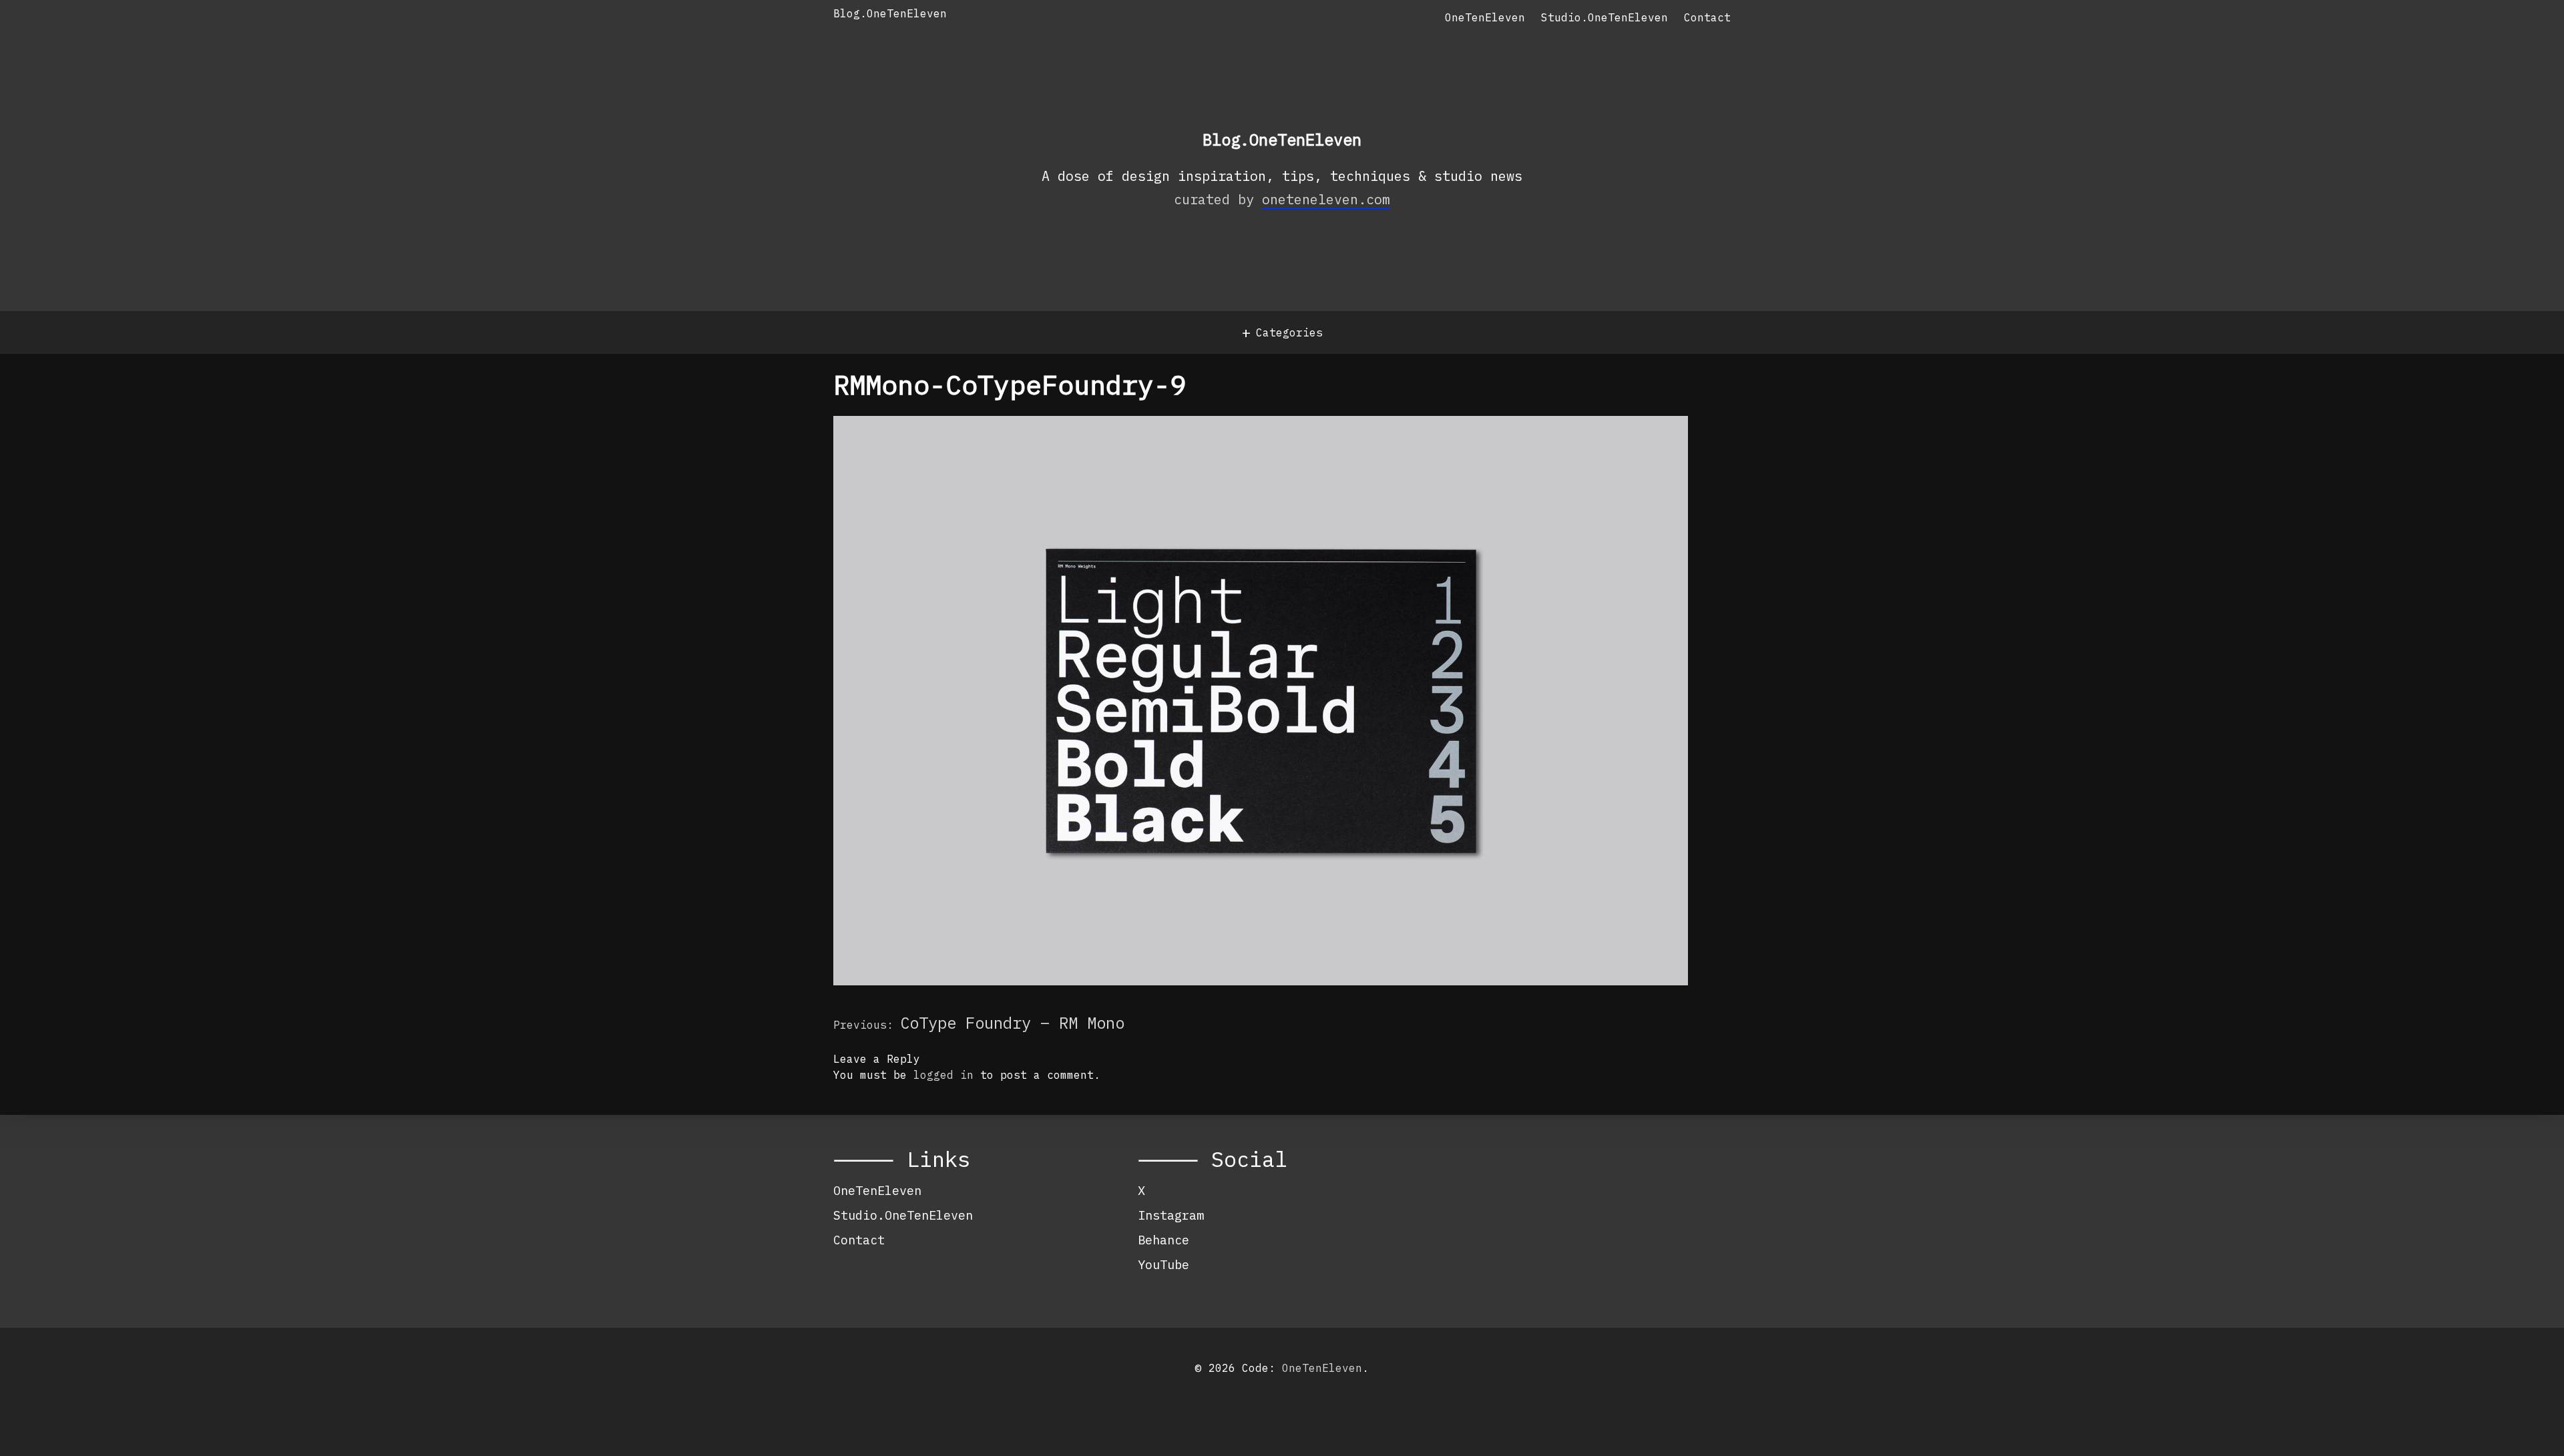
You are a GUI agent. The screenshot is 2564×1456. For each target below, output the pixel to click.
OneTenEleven (1485, 17)
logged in (943, 1075)
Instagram (1171, 1215)
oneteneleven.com (1326, 199)
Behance (1163, 1240)
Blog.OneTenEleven (890, 13)
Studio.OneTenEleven (1605, 17)
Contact (1707, 17)
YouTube (1163, 1264)
